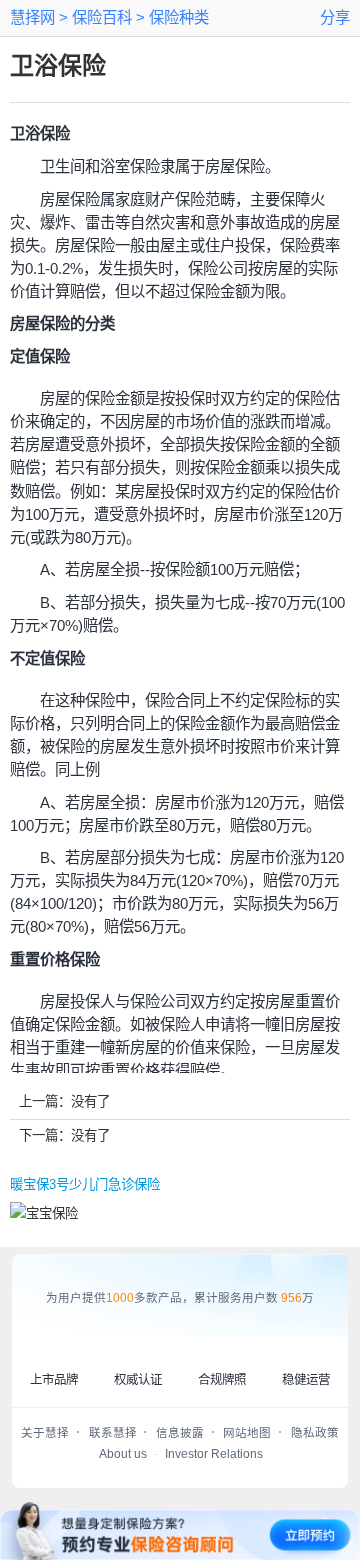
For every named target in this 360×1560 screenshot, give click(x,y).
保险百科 (100, 17)
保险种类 (177, 17)
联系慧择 (113, 1433)
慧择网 (32, 17)
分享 (335, 17)
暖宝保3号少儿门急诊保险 (85, 1184)
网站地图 (247, 1433)
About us (123, 1454)
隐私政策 (315, 1433)
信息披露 (180, 1433)
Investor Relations (214, 1454)
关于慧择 (45, 1433)
